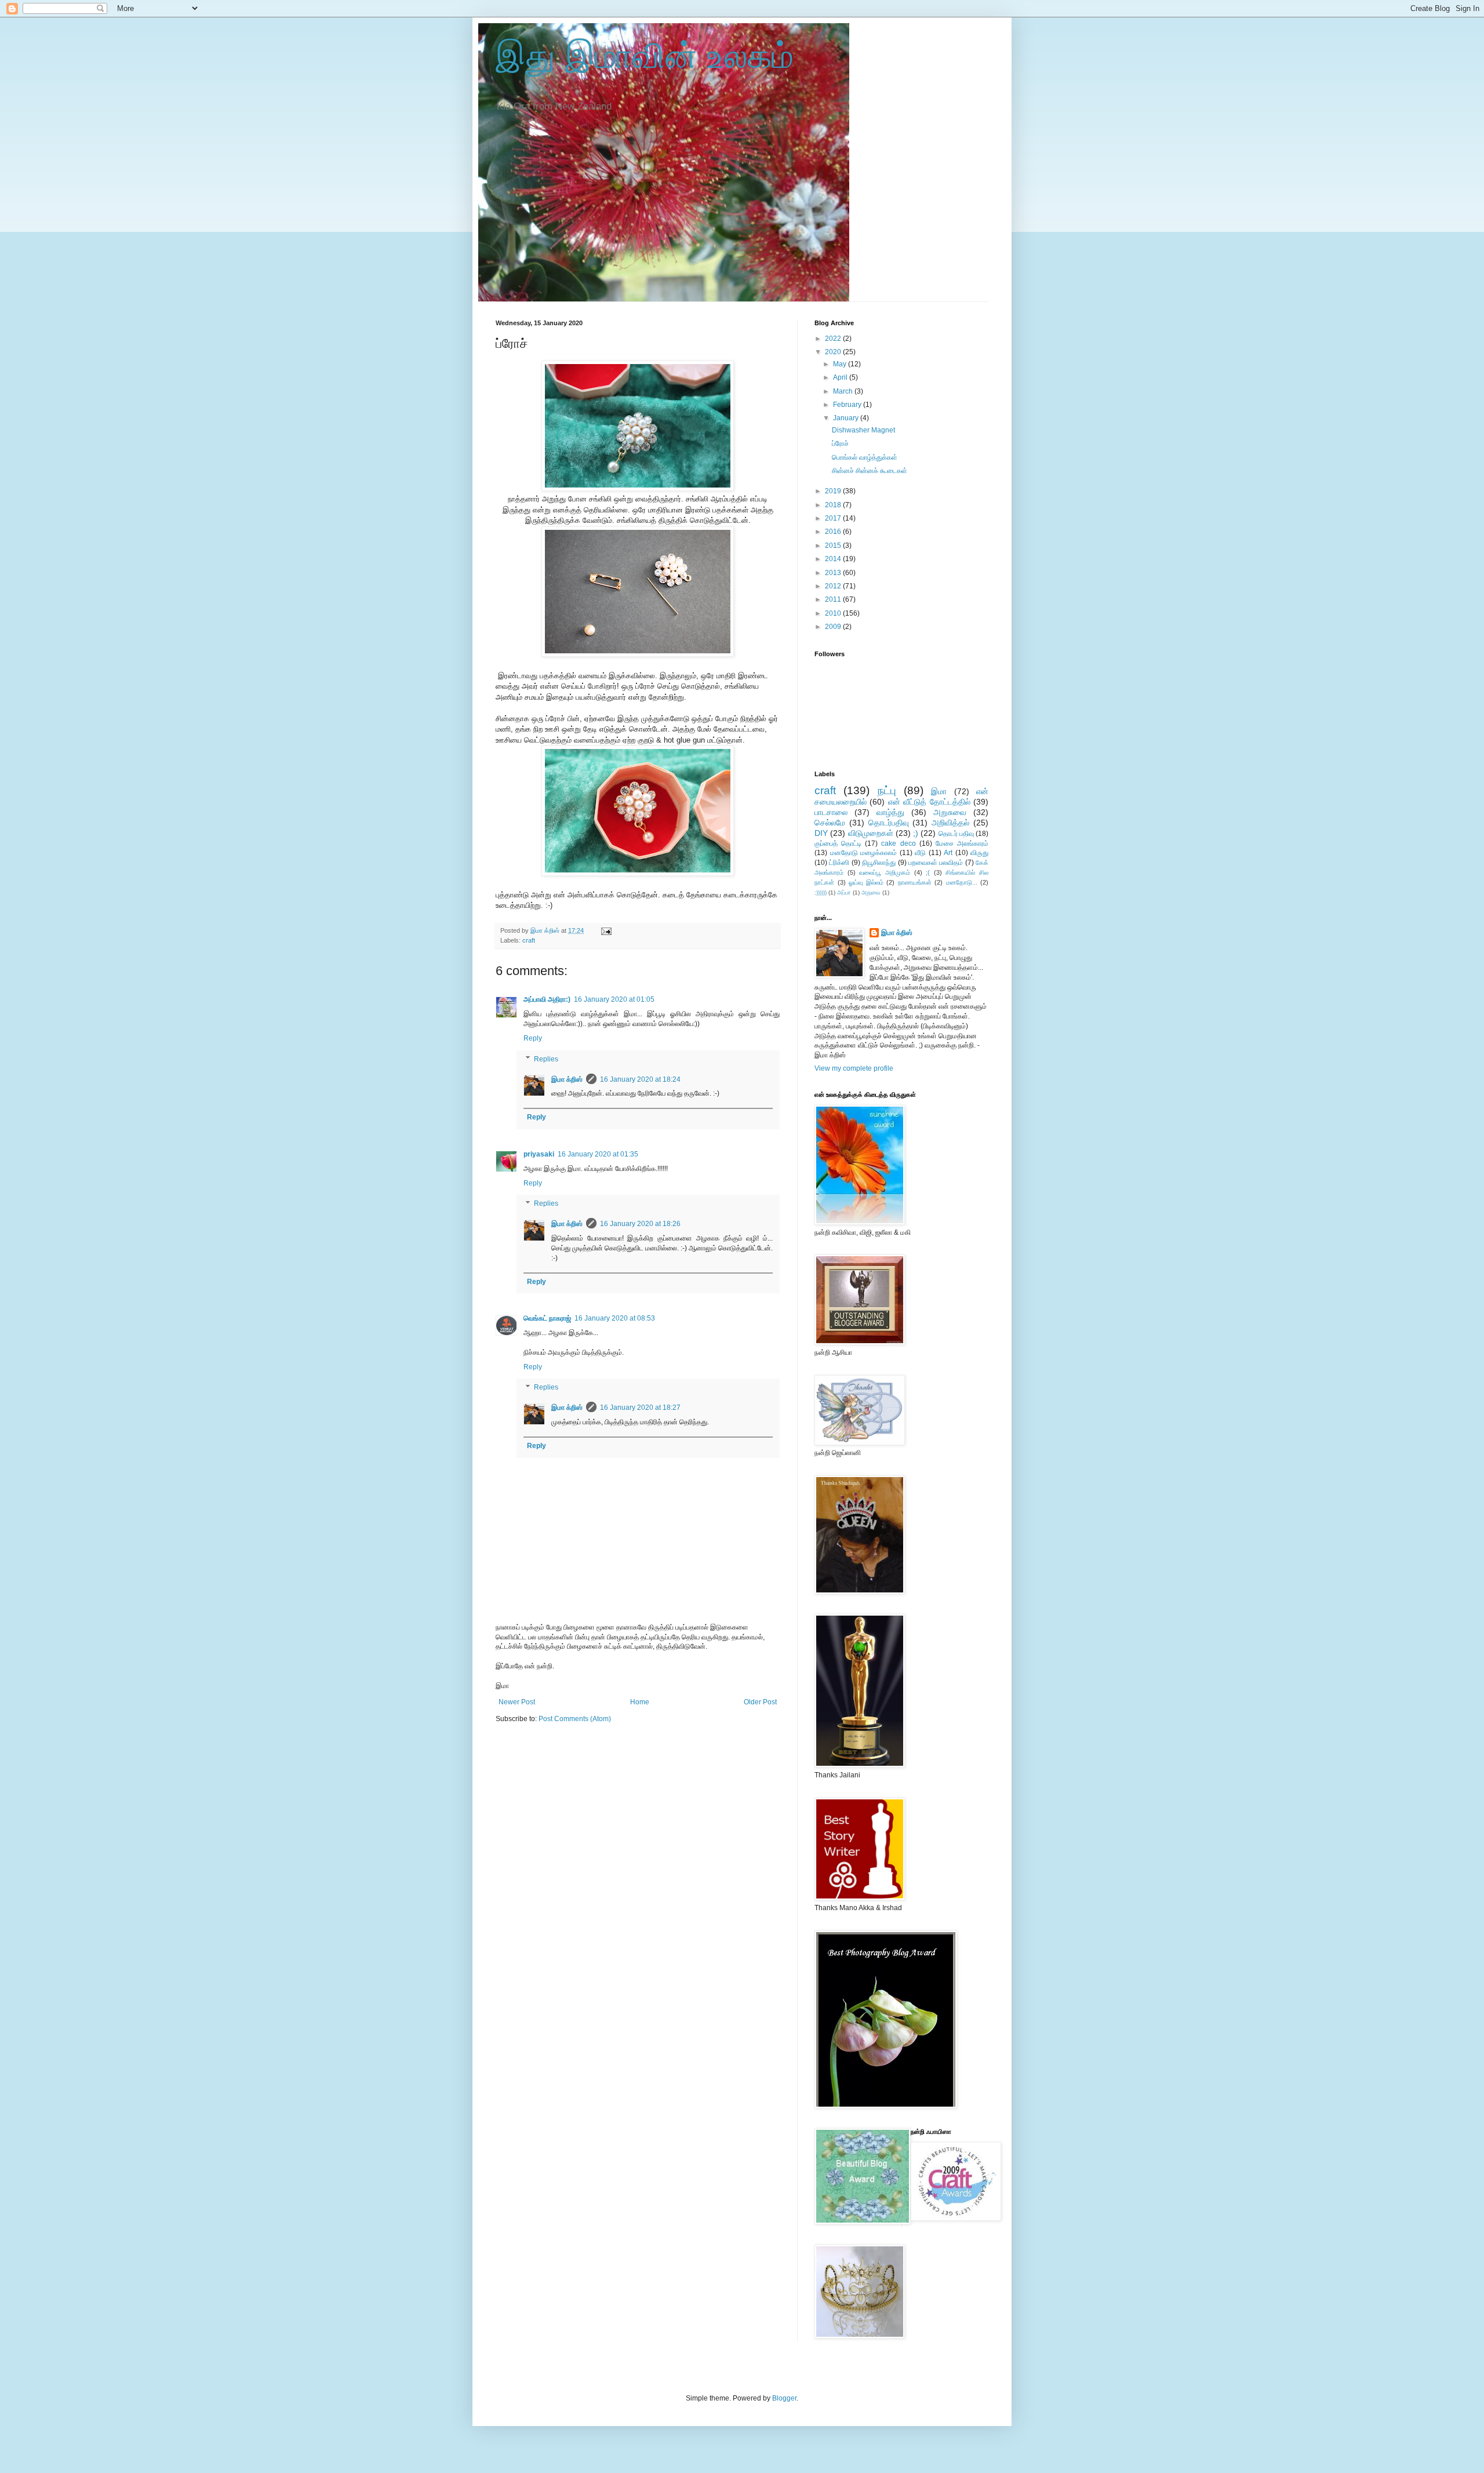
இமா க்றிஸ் (567, 1079)
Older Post (760, 1702)
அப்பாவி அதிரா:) (547, 999)
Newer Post (517, 1702)
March (844, 391)
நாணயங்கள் (915, 882)
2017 (834, 518)
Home (640, 1702)
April (841, 377)
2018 (834, 505)
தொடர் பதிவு (956, 834)
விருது (979, 853)
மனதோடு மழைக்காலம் (864, 853)
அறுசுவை (950, 812)
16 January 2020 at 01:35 (598, 1154)
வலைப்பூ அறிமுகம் (885, 872)
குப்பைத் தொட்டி (838, 843)
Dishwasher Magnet (863, 430)
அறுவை (871, 892)
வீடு (920, 853)
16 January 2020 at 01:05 (614, 999)
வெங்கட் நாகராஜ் (547, 1318)
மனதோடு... (962, 882)
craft (529, 940)
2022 (834, 339)
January (847, 418)
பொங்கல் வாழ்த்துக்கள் (865, 457)
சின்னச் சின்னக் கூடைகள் (870, 471)
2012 (834, 586)
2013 (834, 573)
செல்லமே (830, 823)
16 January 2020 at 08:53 (615, 1318)
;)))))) (821, 892)
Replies (546, 1059)
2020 (834, 352)
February (848, 405)
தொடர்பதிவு (889, 823)
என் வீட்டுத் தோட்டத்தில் (929, 802)
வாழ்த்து (890, 812)
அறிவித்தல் (950, 823)
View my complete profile (854, 1068)
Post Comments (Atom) (575, 1719)
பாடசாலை (831, 812)
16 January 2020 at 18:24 (640, 1079)
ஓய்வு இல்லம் (866, 882)
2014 (834, 559)
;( (928, 872)
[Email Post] (606, 930)
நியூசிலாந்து (879, 863)
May (841, 364)
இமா (939, 791)
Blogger (784, 2398)
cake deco (898, 843)
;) (916, 833)
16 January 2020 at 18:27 (640, 1408)
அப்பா (844, 892)
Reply (533, 1038)
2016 (834, 532)
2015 (834, 545)
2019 (834, 491)
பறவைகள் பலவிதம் (936, 863)
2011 (834, 599)
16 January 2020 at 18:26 (640, 1224)
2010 (834, 613)
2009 (834, 627)
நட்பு (887, 790)
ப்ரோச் (840, 443)
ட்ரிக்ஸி (839, 863)
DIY (821, 833)
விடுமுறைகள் (871, 833)
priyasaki (539, 1154)
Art (948, 853)
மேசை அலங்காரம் (962, 843)
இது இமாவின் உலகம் (645, 56)
